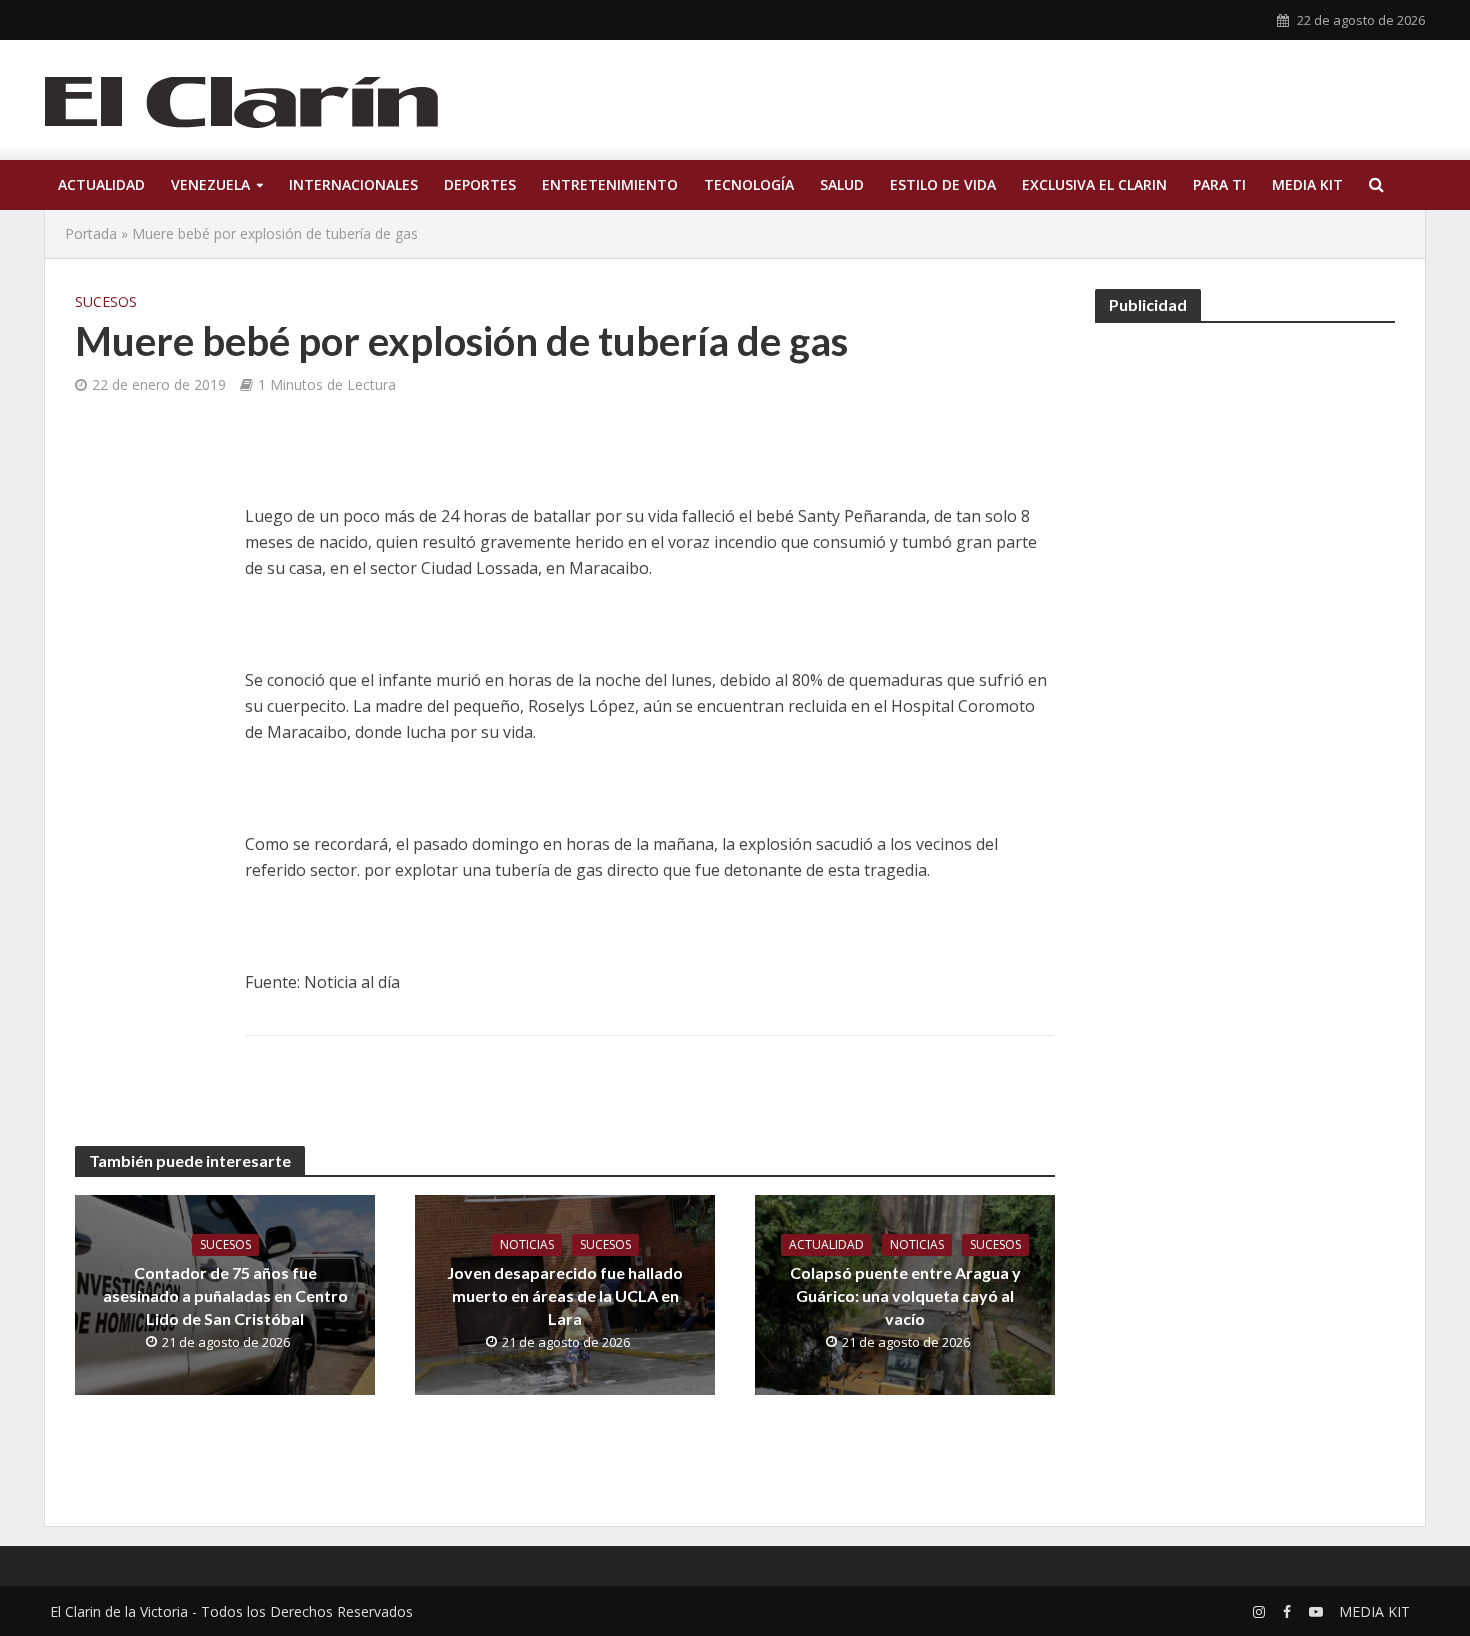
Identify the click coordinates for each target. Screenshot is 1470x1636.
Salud (842, 184)
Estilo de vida (943, 184)
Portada (91, 233)
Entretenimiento (610, 184)
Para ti (1219, 184)
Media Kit (1307, 184)
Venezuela (210, 184)
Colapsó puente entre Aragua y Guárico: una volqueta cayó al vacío (905, 1295)
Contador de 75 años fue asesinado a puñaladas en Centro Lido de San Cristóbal (225, 1295)
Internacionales (353, 184)
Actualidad (101, 184)
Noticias (527, 1244)
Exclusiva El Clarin (1094, 184)
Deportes (480, 184)
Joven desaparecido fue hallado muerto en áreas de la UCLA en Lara (565, 1295)
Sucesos (106, 301)
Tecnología (749, 184)
